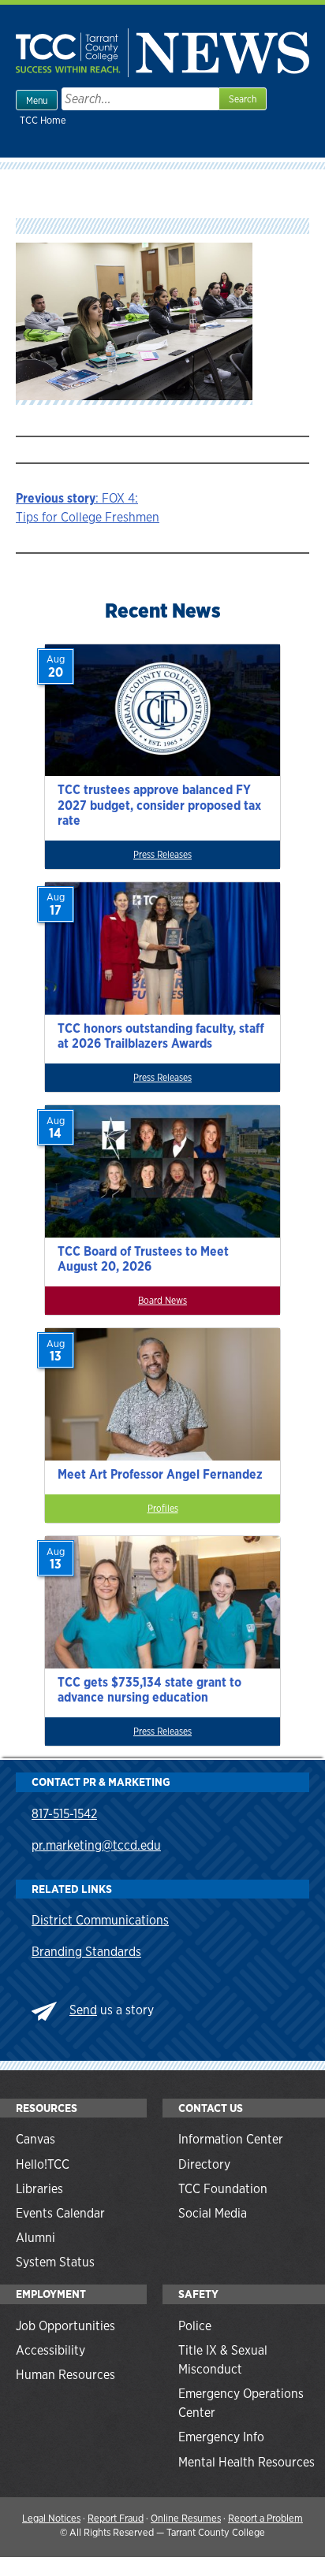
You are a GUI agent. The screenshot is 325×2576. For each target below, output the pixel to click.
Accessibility (50, 2350)
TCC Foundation (223, 2189)
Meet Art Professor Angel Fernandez (160, 1474)
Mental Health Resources (247, 2462)
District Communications (100, 1920)
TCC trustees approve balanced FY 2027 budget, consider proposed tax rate (159, 805)
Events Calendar (60, 2213)
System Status (55, 2262)
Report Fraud (116, 2518)
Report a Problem (265, 2518)
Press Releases (162, 855)
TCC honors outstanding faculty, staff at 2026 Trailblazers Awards (161, 1036)
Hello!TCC (43, 2164)
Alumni (35, 2238)
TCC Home (43, 120)
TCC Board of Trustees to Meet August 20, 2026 (143, 1259)
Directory (204, 2164)
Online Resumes (186, 2518)
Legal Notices (51, 2518)
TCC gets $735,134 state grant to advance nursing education (149, 1690)
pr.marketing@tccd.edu (96, 1845)
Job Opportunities (65, 2326)
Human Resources (65, 2375)
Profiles (163, 1509)
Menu (37, 101)
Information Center (231, 2139)
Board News (162, 1301)
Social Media (213, 2213)
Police (195, 2326)
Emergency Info (221, 2437)
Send (83, 2010)
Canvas (35, 2139)
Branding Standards (86, 1952)
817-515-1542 (64, 1814)
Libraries (39, 2189)
